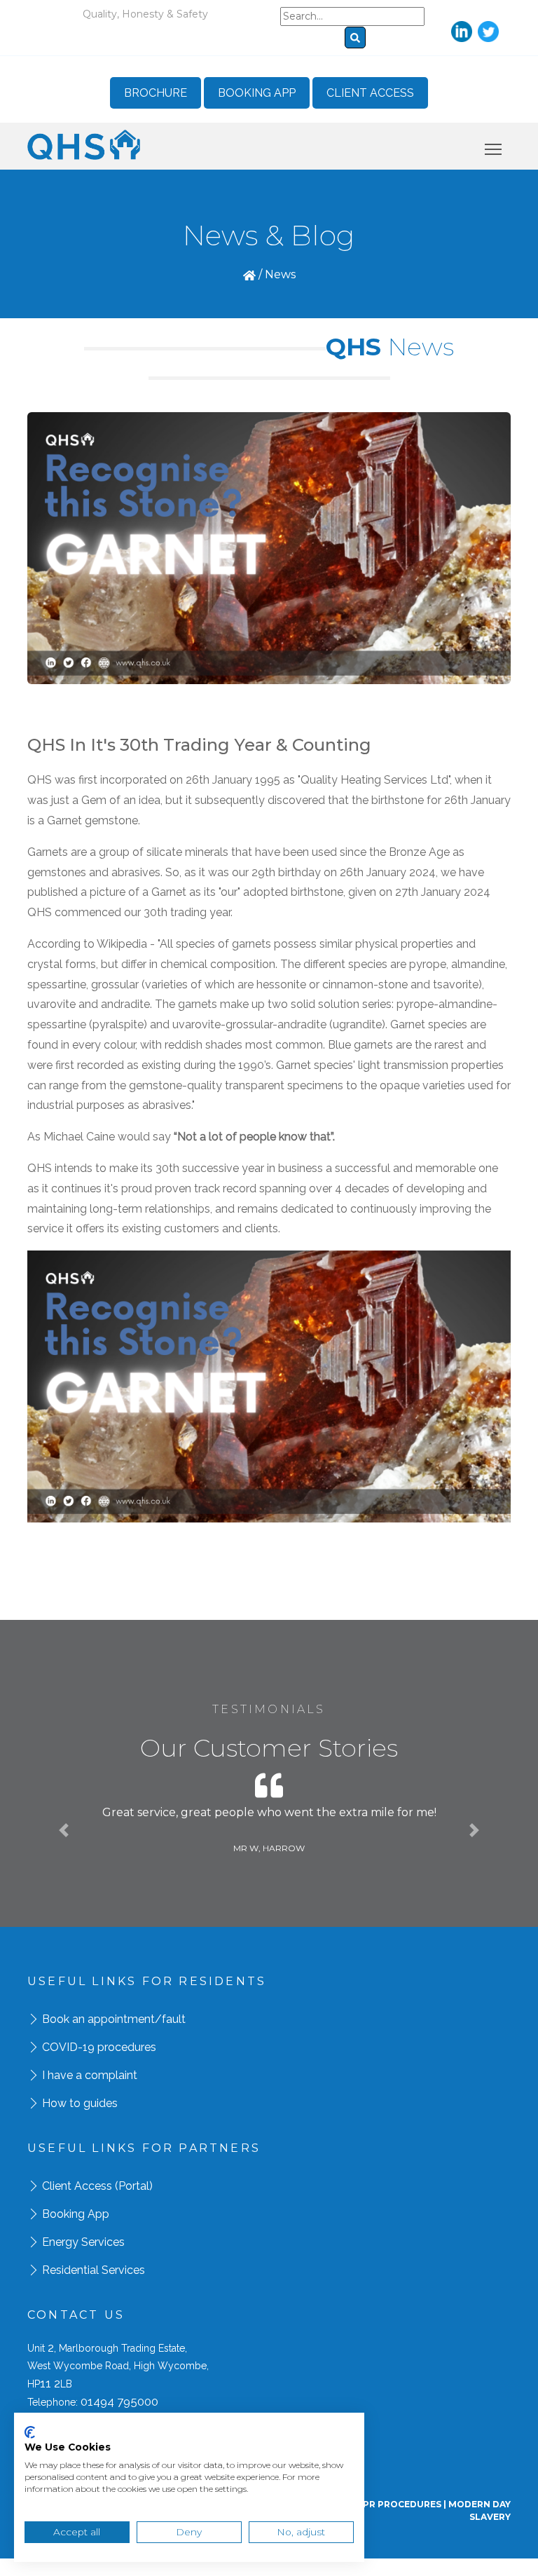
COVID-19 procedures (99, 2047)
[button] (64, 1830)
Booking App (257, 93)
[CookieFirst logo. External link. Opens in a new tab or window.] (30, 2432)
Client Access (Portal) (97, 2186)
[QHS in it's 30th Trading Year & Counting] (269, 547)
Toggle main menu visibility (494, 149)
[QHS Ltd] (84, 144)
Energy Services (83, 2242)
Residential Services (94, 2270)
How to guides (80, 2103)
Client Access (370, 93)
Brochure (156, 93)
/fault (170, 2019)
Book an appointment (98, 2019)
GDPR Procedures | (399, 2504)
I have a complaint (90, 2075)
